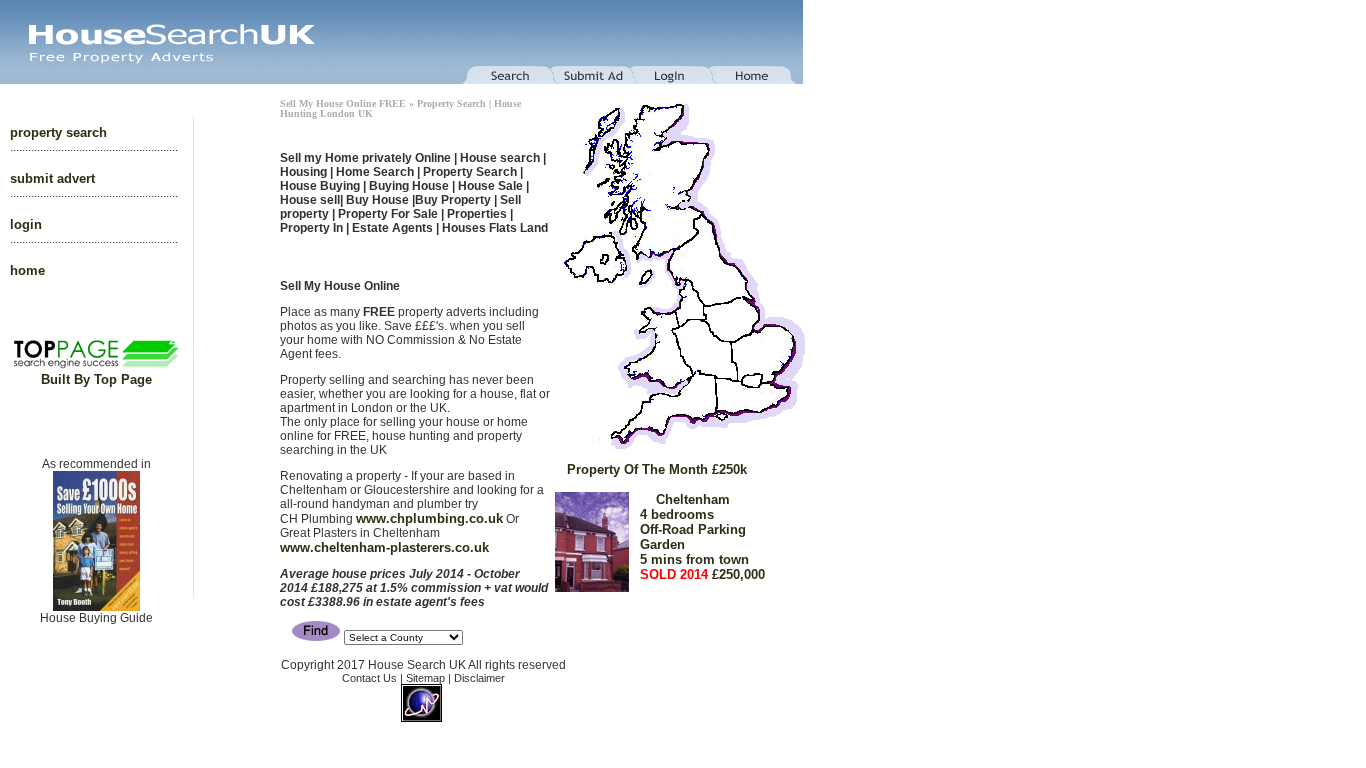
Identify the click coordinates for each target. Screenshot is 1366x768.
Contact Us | (374, 678)
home (27, 270)
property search (58, 132)
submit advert (52, 178)
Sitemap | (430, 678)
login (26, 224)
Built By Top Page (96, 379)
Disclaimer (479, 678)
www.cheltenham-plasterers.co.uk (384, 547)
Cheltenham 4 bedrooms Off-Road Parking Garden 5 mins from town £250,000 (666, 522)
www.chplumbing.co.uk (429, 518)
